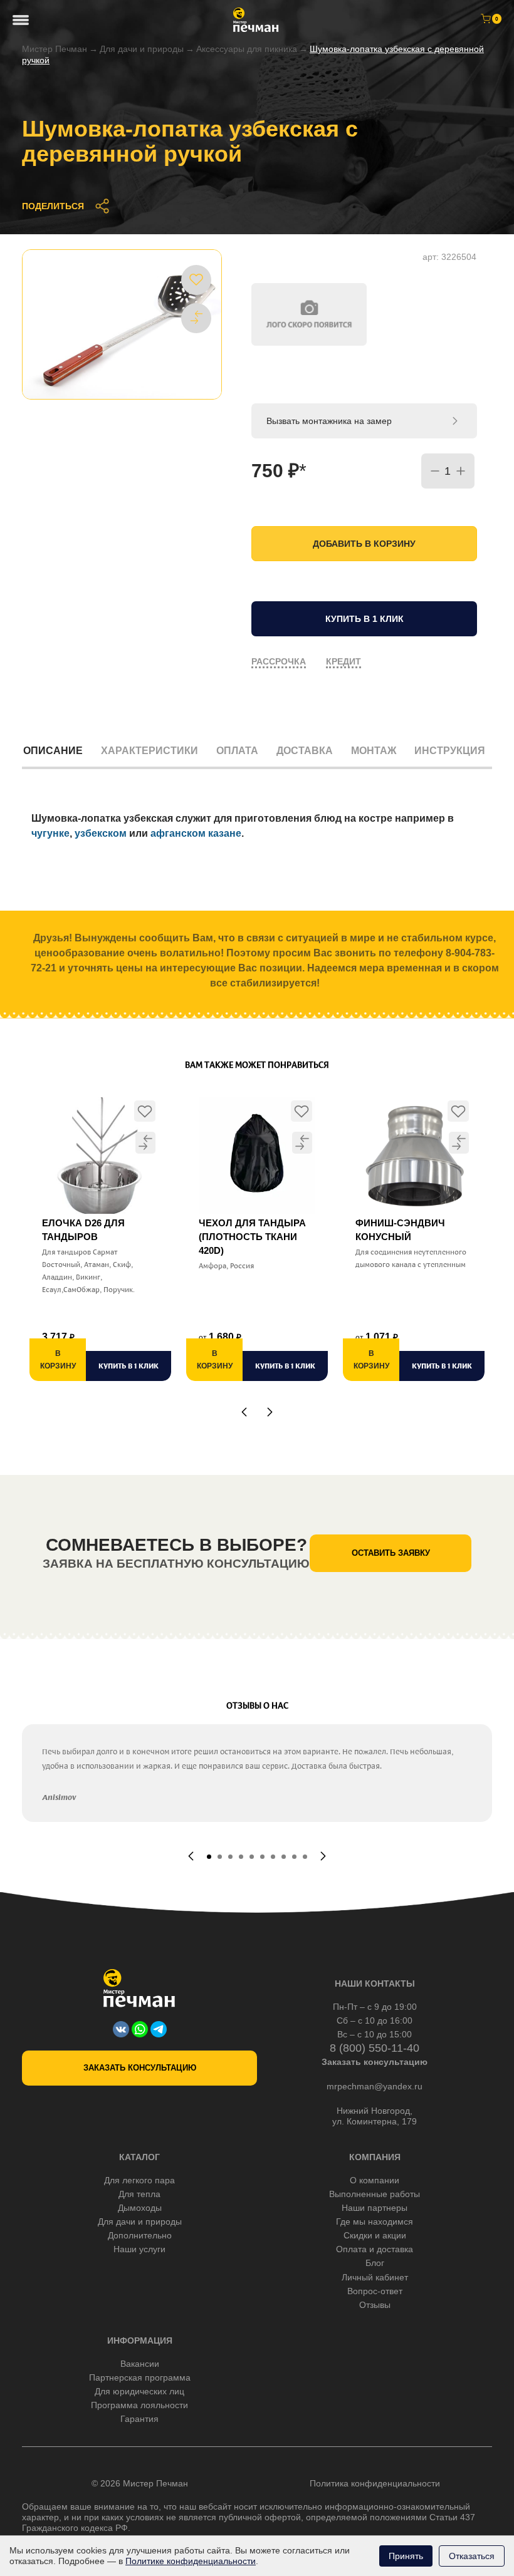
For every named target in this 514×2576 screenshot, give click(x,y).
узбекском (101, 833)
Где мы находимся (375, 2222)
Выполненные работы (375, 2194)
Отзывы (375, 2305)
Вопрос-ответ (375, 2291)
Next (270, 1412)
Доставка (305, 751)
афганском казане (196, 833)
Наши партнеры (375, 2208)
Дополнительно (140, 2235)
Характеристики (149, 751)
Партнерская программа (140, 2377)
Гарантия (139, 2419)
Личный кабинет (375, 2277)
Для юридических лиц (139, 2391)
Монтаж (374, 751)
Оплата (237, 751)
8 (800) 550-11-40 (375, 2048)
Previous (244, 1412)
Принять (406, 2556)
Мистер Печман (55, 49)
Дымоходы (140, 2208)
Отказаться (472, 2556)
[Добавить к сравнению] (196, 318)
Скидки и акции (375, 2235)
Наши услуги (139, 2249)
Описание (53, 751)
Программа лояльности (139, 2405)
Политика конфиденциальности (375, 2483)
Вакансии (140, 2364)
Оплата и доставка (375, 2249)
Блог (375, 2263)
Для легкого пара (139, 2180)
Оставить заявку (391, 1553)
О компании (375, 2180)
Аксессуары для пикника (247, 49)
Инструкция (450, 751)
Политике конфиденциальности (191, 2561)
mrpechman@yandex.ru (375, 2086)
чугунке (50, 833)
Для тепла (139, 2194)
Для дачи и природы (142, 49)
